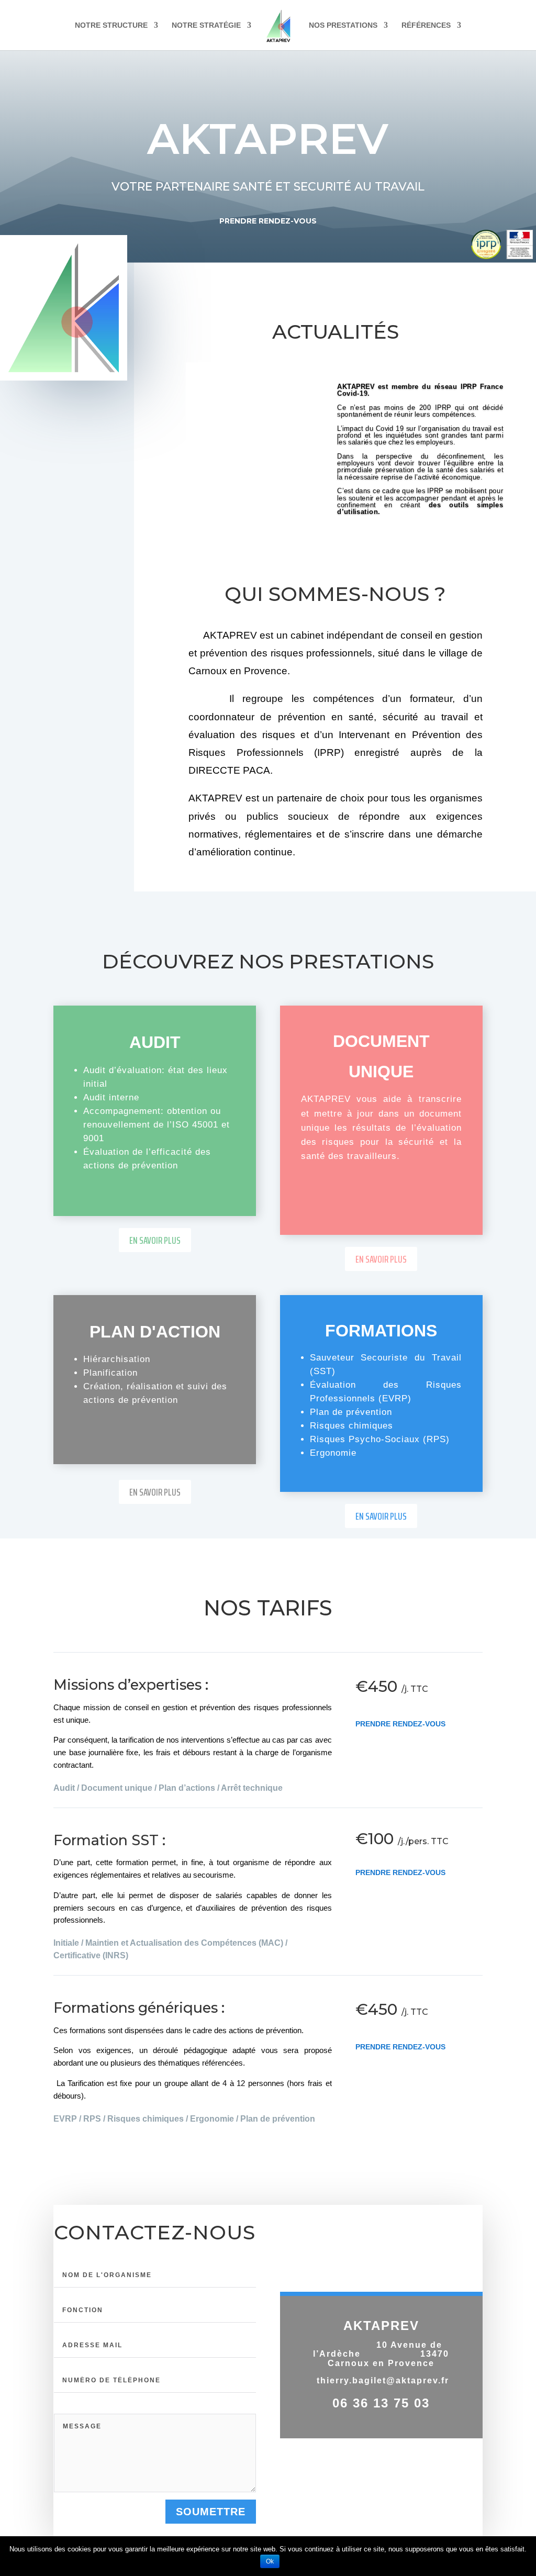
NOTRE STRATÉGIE (206, 25)
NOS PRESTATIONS (343, 25)
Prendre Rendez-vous (400, 1724)
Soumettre (211, 2512)
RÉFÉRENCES (426, 25)
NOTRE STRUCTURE (111, 25)
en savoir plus (155, 1240)
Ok (270, 2561)
